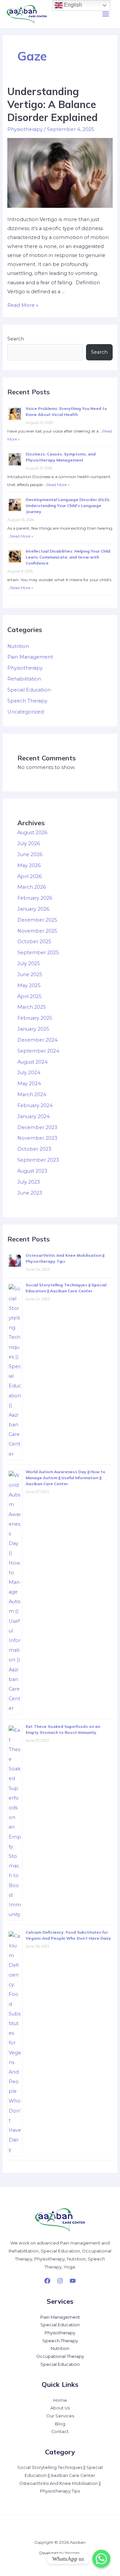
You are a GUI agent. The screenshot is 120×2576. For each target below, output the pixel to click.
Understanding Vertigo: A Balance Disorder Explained (52, 104)
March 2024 (32, 1095)
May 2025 (29, 985)
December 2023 (37, 1127)
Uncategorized (25, 712)
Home (60, 2400)
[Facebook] (47, 2281)
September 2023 (38, 1160)
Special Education (29, 690)
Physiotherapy (25, 129)
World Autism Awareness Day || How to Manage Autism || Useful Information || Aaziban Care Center (65, 1478)
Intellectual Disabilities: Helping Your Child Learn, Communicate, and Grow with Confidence (68, 557)
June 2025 (30, 974)
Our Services (60, 2416)
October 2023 (34, 1149)
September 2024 (38, 1051)
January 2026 (33, 909)
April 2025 (29, 996)
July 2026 (29, 843)
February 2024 (35, 1105)
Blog (60, 2424)
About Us (60, 2408)
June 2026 (30, 854)
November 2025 (37, 931)
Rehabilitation (24, 679)
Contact (60, 2432)
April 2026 (29, 876)
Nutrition (18, 646)
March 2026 (32, 887)
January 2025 (33, 1029)
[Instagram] (60, 2281)
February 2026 (35, 898)
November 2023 (37, 1138)
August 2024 (32, 1062)
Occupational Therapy (60, 2356)
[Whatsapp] (101, 2559)
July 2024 (29, 1073)
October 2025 (34, 942)
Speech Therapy (27, 701)
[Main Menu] (106, 14)
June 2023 (30, 1193)
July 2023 (29, 1182)
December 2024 (37, 1040)
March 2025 (32, 1007)
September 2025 (38, 953)
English (72, 5)
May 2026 (29, 865)
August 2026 (32, 833)
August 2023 (32, 1171)
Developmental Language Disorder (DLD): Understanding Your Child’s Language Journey (68, 506)
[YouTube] (73, 2281)
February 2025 (35, 1018)
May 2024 (29, 1084)
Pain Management (30, 657)
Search (16, 339)
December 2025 (37, 920)
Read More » (23, 305)
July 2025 (29, 964)
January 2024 (33, 1116)
